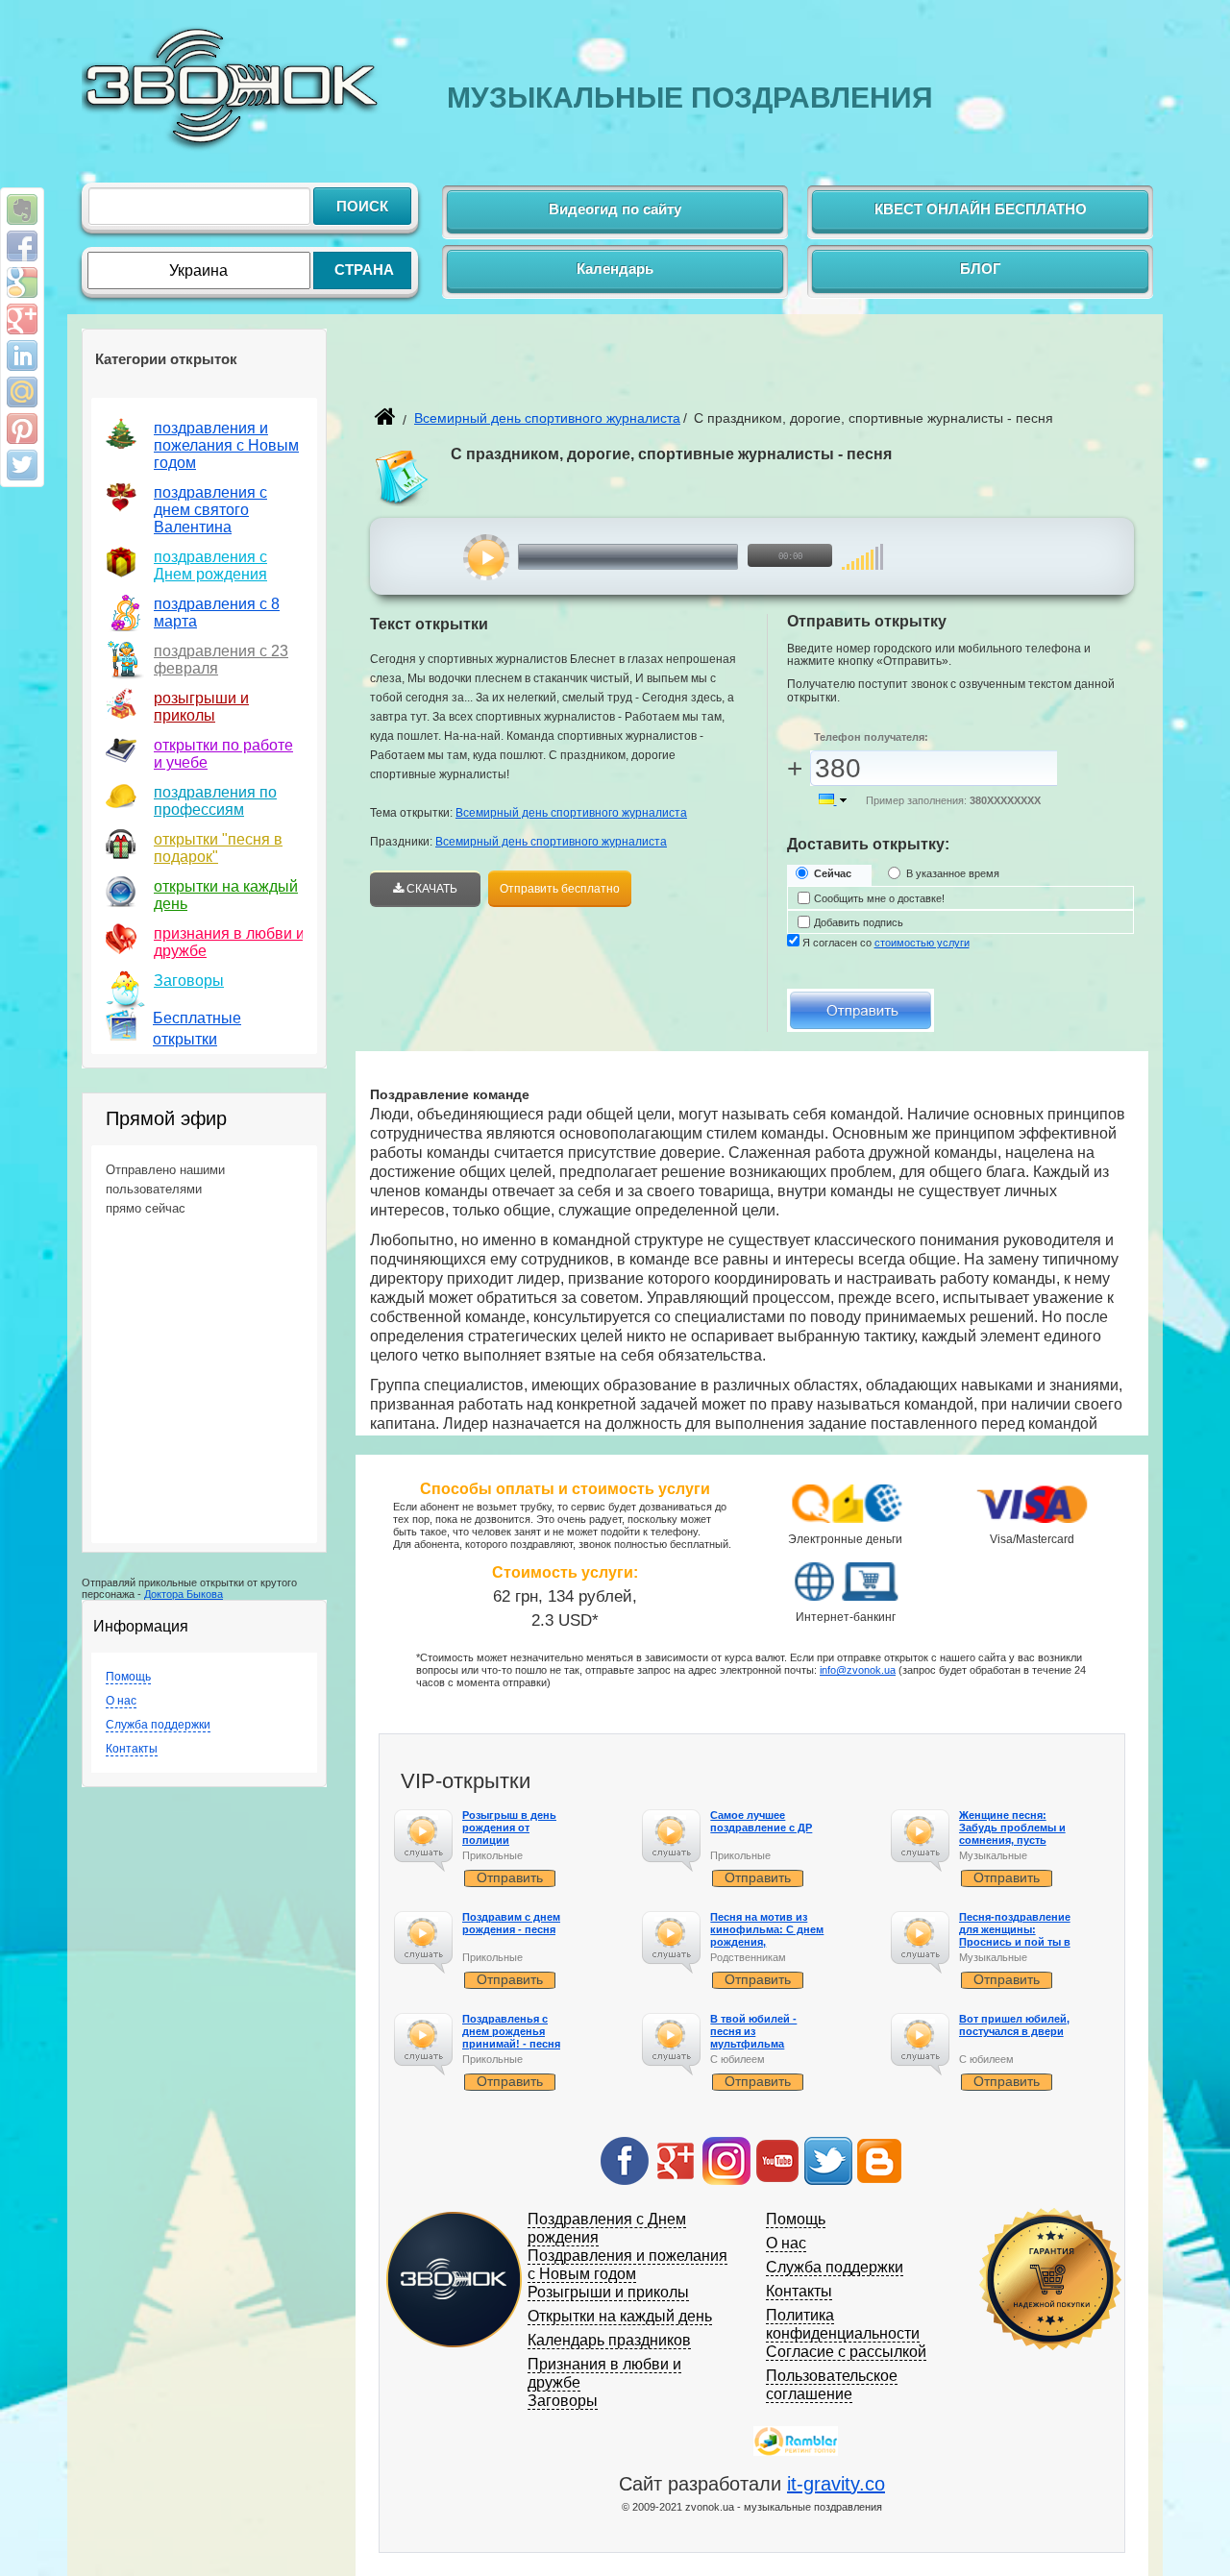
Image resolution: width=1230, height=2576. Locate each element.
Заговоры (189, 981)
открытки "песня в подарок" (218, 848)
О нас (121, 1701)
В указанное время (953, 873)
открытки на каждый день (226, 895)
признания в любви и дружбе (229, 942)
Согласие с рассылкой (846, 2352)
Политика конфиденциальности (843, 2324)
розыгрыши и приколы (201, 707)
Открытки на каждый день (620, 2316)
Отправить (510, 1877)
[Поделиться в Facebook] (22, 246)
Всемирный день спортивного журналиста (547, 418)
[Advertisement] (595, 371)
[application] (660, 557)
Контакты (132, 1749)
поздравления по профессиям (215, 801)
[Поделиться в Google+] (22, 319)
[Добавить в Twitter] (22, 465)
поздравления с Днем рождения (210, 565)
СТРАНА (364, 270)
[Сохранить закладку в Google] (22, 282)
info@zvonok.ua (858, 1670)
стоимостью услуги (922, 943)
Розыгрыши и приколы (608, 2292)
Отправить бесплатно (560, 889)
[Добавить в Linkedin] (22, 356)
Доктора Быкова (184, 1594)
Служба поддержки (158, 1725)
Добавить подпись (859, 922)
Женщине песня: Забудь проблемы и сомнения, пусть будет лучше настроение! (1012, 1840)
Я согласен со (886, 943)
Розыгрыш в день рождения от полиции (509, 1828)
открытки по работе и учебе (223, 754)
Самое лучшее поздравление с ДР (761, 1821)
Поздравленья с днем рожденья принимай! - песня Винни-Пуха (511, 2038)
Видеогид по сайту (615, 209)
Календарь (615, 269)
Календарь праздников (609, 2340)
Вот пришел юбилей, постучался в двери (1014, 2025)
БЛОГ (981, 269)
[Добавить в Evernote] (22, 209)
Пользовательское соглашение (832, 2385)
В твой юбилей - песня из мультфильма (753, 2031)
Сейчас (833, 873)
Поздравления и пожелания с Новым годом (627, 2265)
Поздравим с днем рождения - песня (511, 1923)
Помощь (128, 1677)
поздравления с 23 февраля (221, 660)
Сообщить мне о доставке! (879, 898)
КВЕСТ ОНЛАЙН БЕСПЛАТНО (981, 209)
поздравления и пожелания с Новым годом (226, 445)
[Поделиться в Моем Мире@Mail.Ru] (22, 392)
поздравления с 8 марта (217, 613)
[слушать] (487, 557)
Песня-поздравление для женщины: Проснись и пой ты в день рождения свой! (1016, 1936)
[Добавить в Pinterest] (22, 429)
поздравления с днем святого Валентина (210, 510)
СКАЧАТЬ (430, 889)
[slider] (862, 547)
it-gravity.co (836, 2484)
